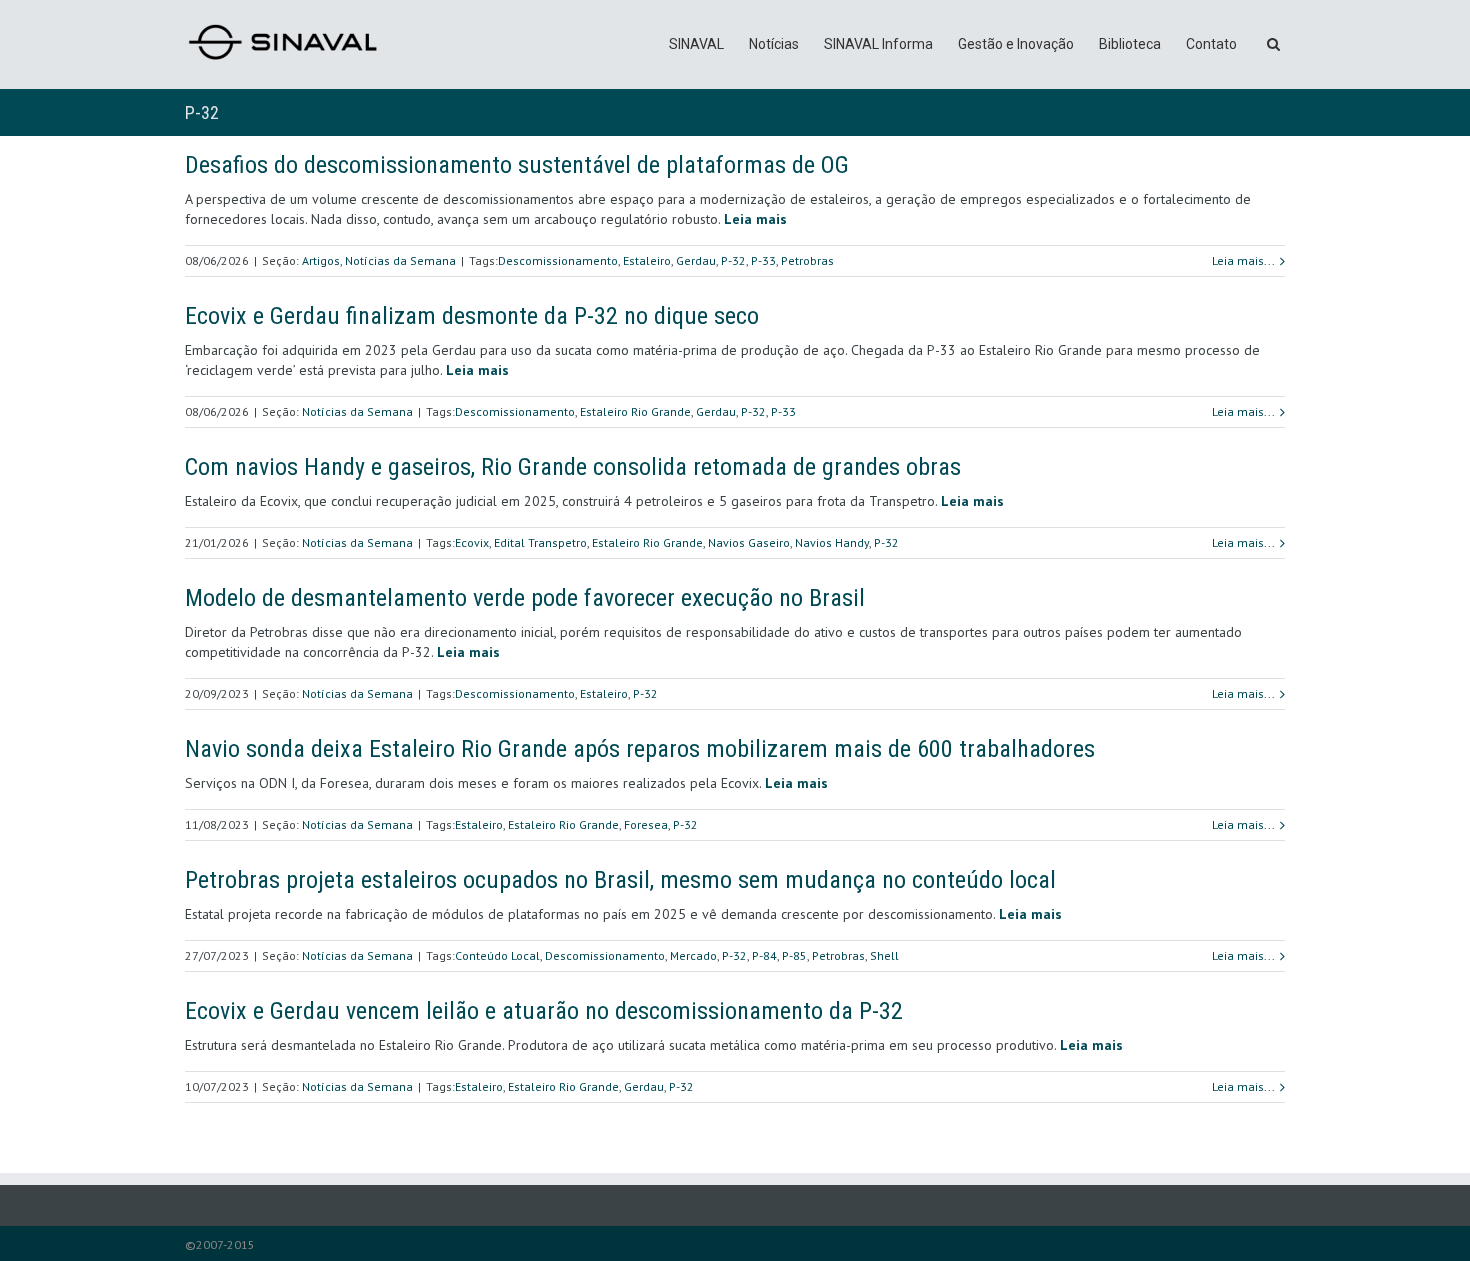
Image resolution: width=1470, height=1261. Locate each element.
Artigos (321, 260)
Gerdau (696, 260)
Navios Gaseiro (749, 542)
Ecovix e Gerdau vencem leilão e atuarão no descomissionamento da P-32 (544, 1011)
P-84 (764, 955)
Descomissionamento (558, 260)
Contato (1211, 44)
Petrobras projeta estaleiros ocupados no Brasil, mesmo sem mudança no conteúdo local (620, 880)
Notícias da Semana (400, 260)
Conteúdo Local (497, 955)
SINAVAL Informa (878, 44)
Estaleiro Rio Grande (635, 411)
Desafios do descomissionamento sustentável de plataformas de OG (517, 165)
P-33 (763, 260)
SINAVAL (696, 44)
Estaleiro (647, 260)
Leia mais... (1243, 260)
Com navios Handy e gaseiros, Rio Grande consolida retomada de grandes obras (573, 467)
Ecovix (472, 542)
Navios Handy (832, 542)
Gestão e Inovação (1016, 44)
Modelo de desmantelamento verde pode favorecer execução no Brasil (525, 598)
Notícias (774, 44)
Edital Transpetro (540, 542)
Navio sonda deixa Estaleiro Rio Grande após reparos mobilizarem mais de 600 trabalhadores (640, 749)
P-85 (794, 955)
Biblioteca (1130, 44)
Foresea (646, 824)
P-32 (733, 260)
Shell (884, 955)
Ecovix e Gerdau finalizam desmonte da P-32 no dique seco (472, 316)
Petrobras (807, 260)
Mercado (693, 955)
